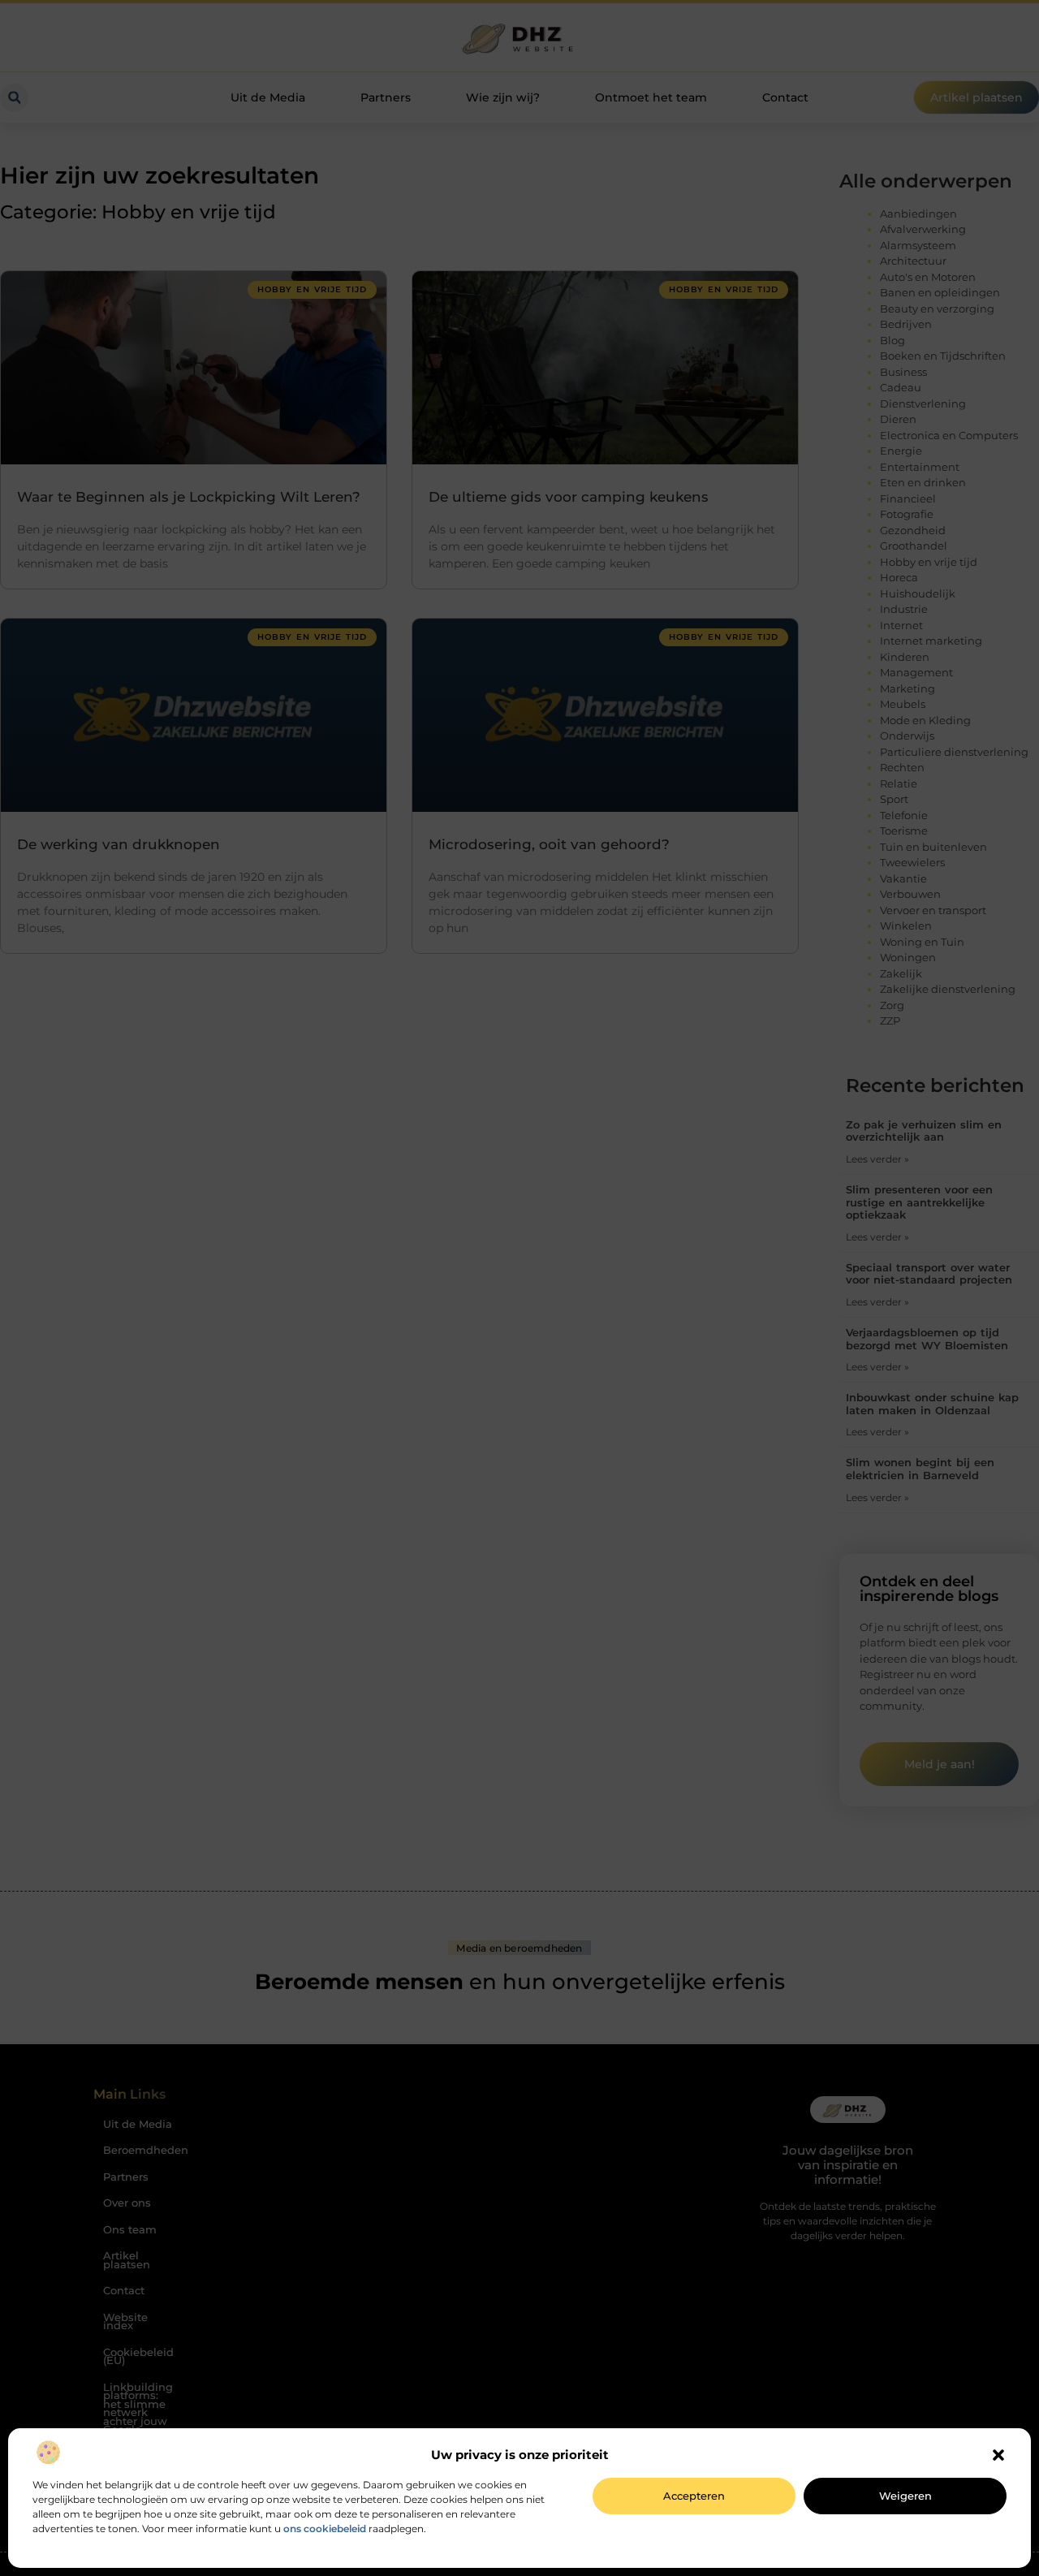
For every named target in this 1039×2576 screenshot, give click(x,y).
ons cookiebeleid (325, 2529)
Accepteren (694, 2496)
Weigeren (905, 2496)
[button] (998, 2455)
